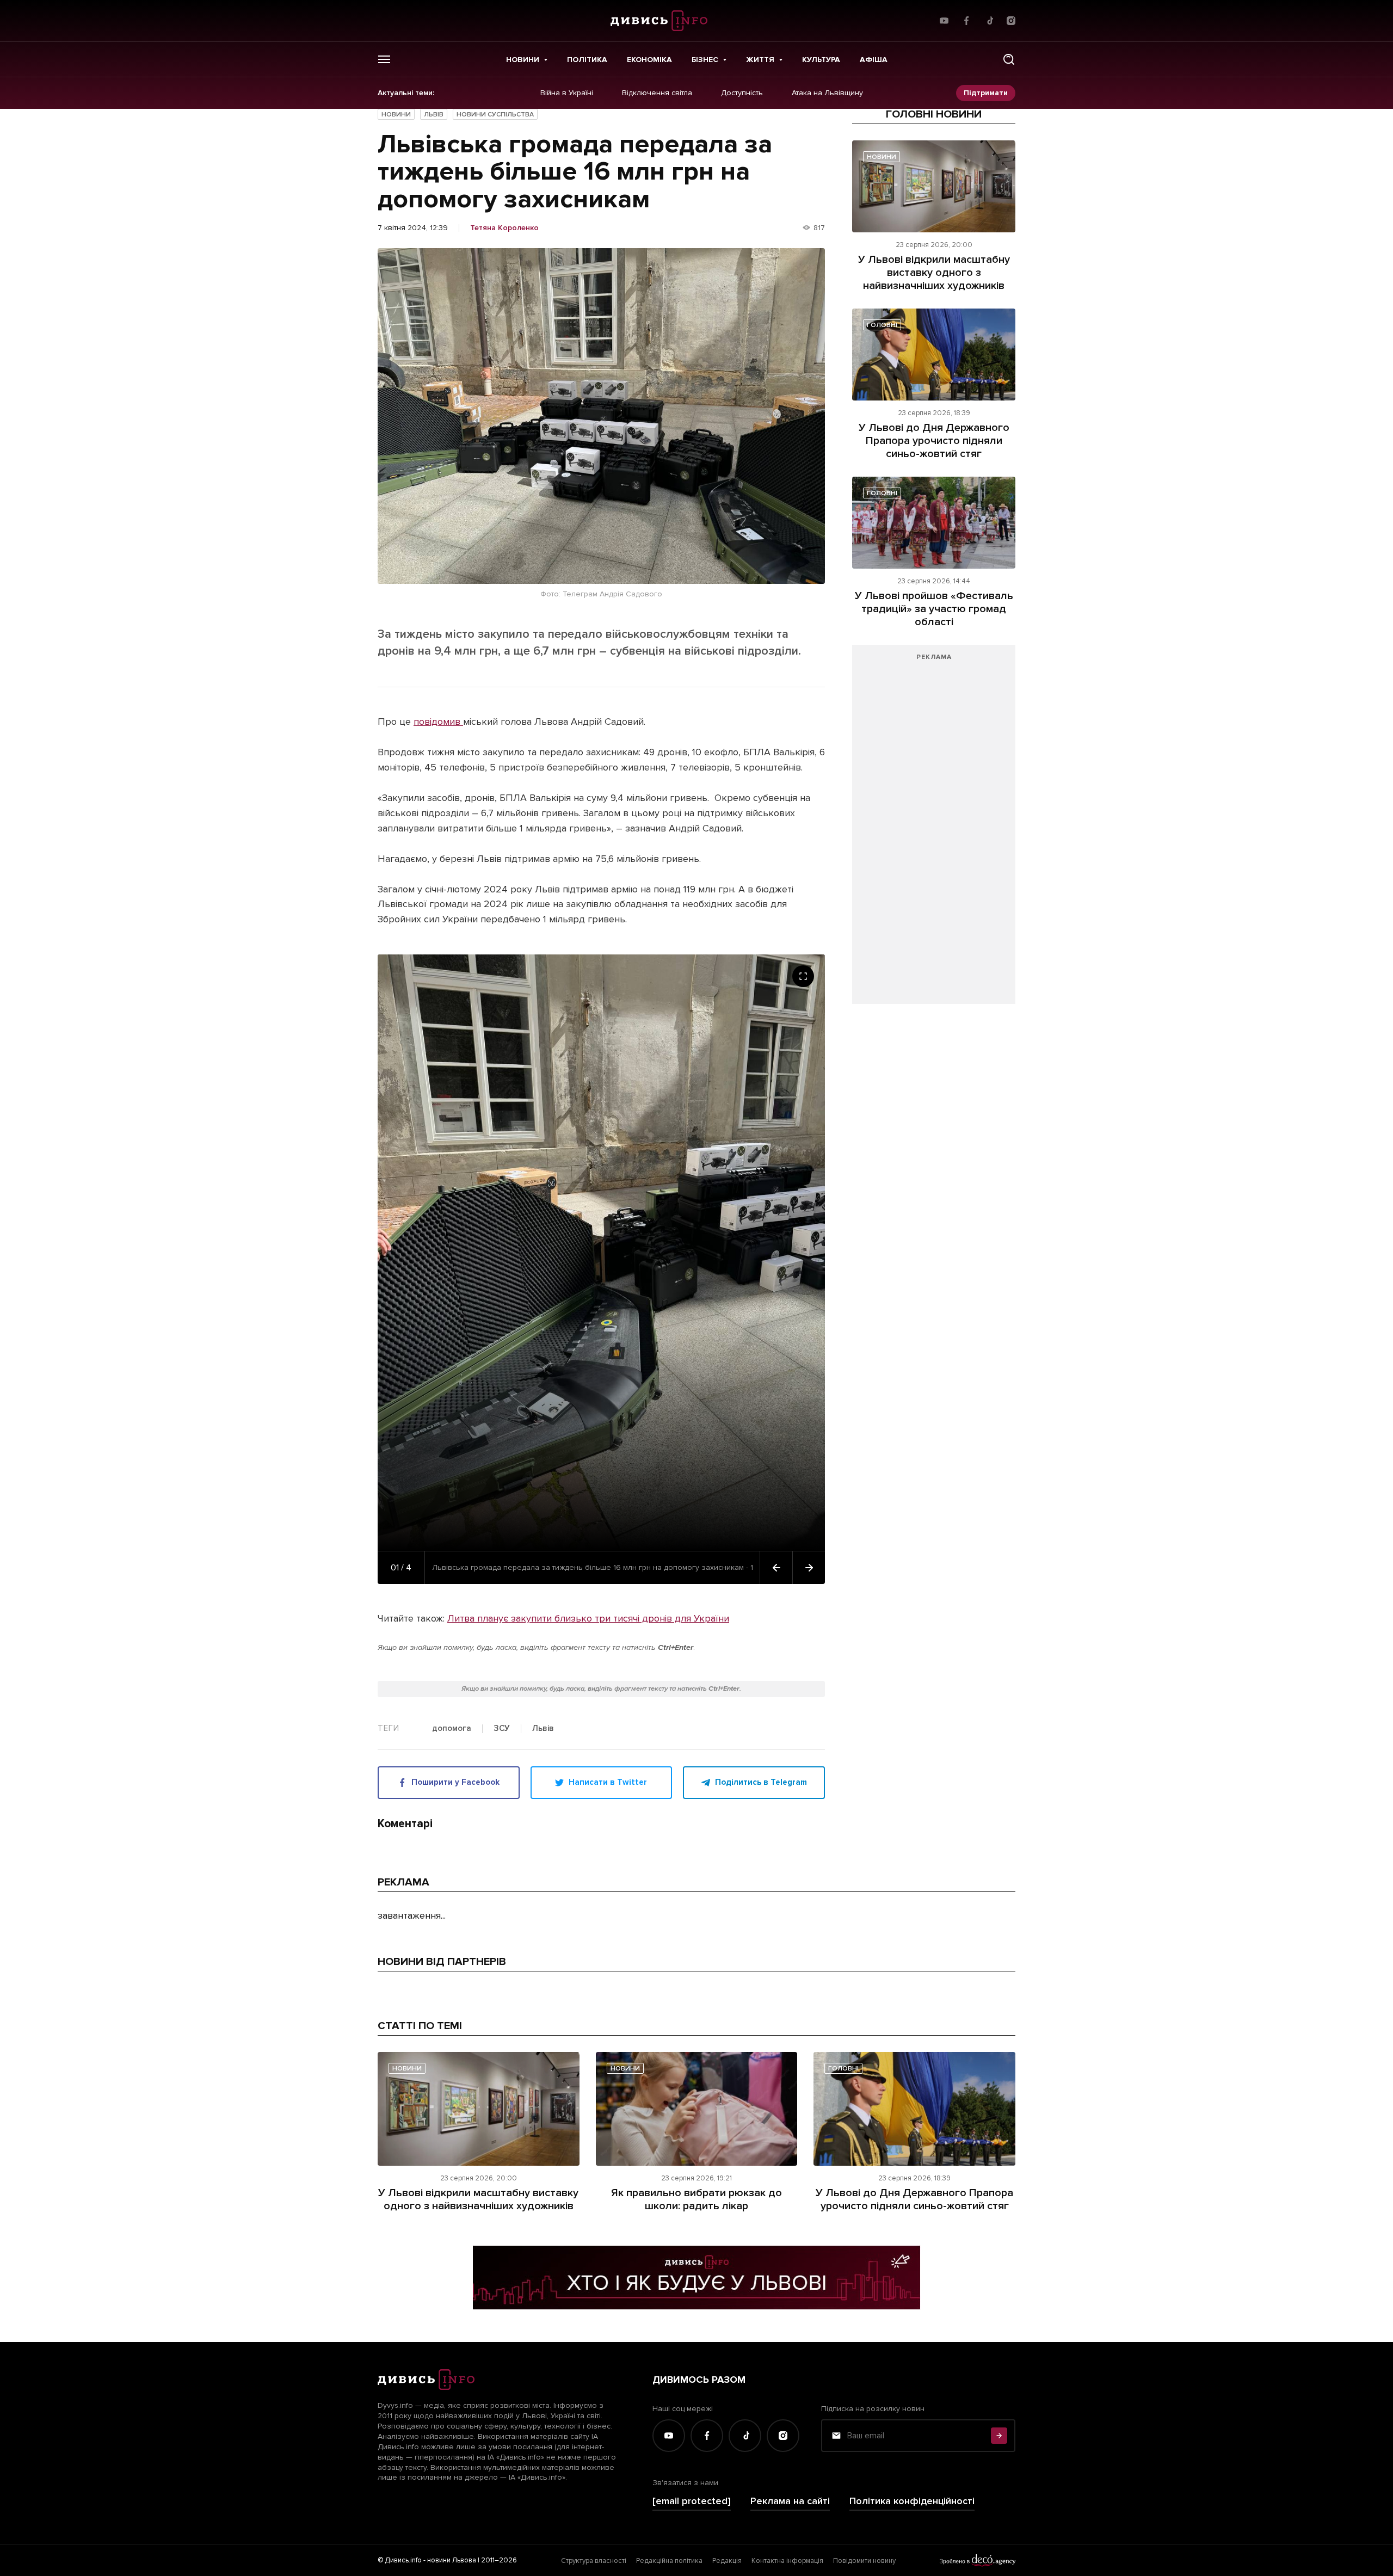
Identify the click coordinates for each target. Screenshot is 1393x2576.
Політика (587, 60)
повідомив (438, 722)
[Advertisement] (934, 830)
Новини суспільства (495, 115)
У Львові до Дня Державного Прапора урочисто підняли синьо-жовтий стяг (934, 441)
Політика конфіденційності (912, 2501)
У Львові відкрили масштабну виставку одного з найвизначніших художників (934, 273)
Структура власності (594, 2561)
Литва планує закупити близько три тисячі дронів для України (588, 1618)
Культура (821, 60)
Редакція (727, 2561)
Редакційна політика (669, 2561)
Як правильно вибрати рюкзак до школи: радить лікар (696, 2199)
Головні (882, 325)
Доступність (742, 93)
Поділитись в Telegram (761, 1782)
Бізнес (705, 60)
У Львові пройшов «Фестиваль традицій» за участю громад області (934, 609)
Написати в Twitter (608, 1782)
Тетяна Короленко (504, 228)
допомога (452, 1729)
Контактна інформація (787, 2561)
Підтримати (986, 93)
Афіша (874, 60)
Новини (523, 60)
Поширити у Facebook (455, 1782)
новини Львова (452, 2560)
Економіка (649, 60)
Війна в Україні (567, 93)
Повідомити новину (864, 2561)
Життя (760, 60)
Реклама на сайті (790, 2501)
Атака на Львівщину (827, 93)
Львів (434, 115)
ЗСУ (502, 1729)
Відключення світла (657, 93)
